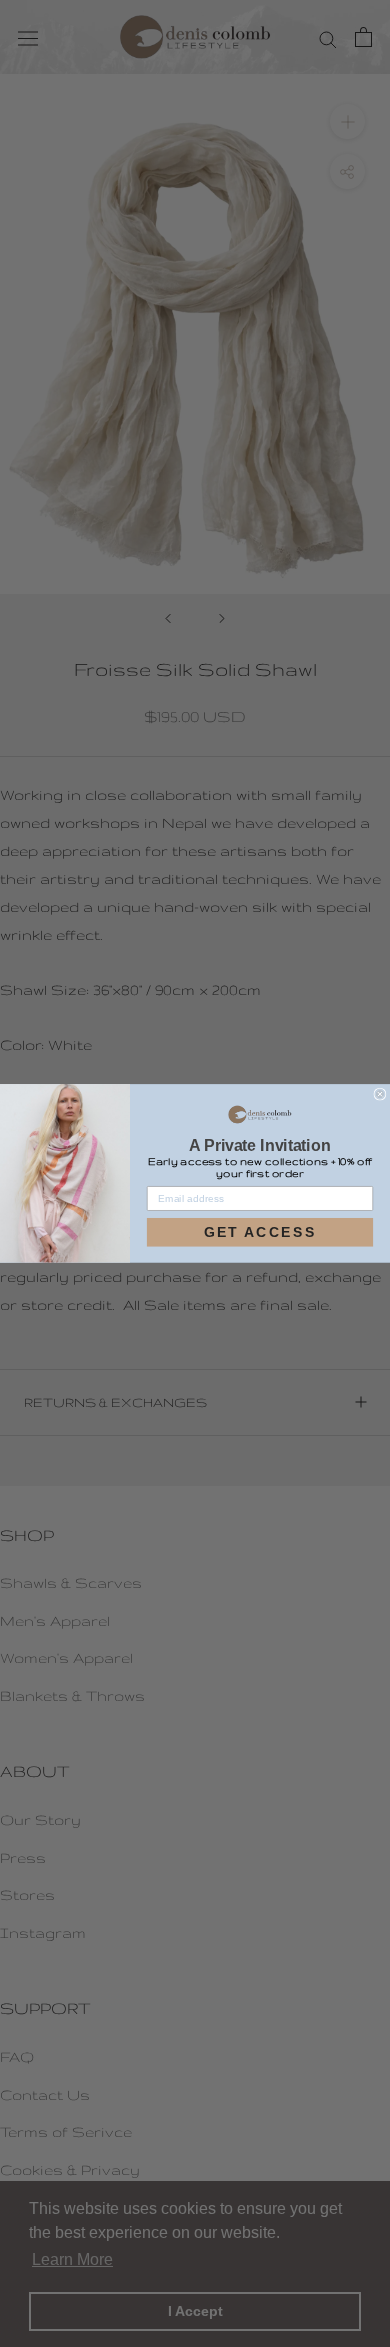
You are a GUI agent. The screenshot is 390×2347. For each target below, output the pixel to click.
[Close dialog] (380, 1094)
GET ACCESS (260, 1232)
